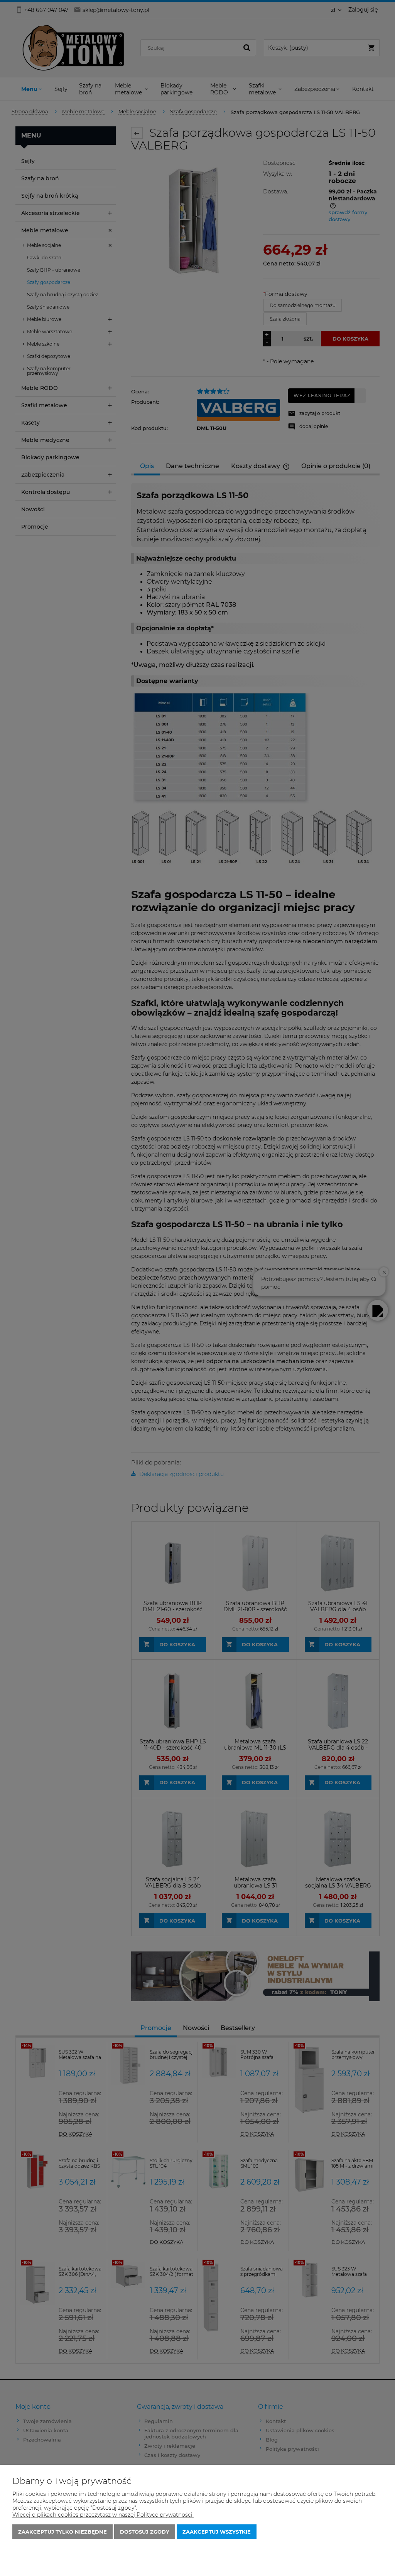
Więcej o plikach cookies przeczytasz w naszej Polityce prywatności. (103, 2515)
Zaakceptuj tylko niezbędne (62, 2532)
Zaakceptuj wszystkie (217, 2532)
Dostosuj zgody (145, 2532)
